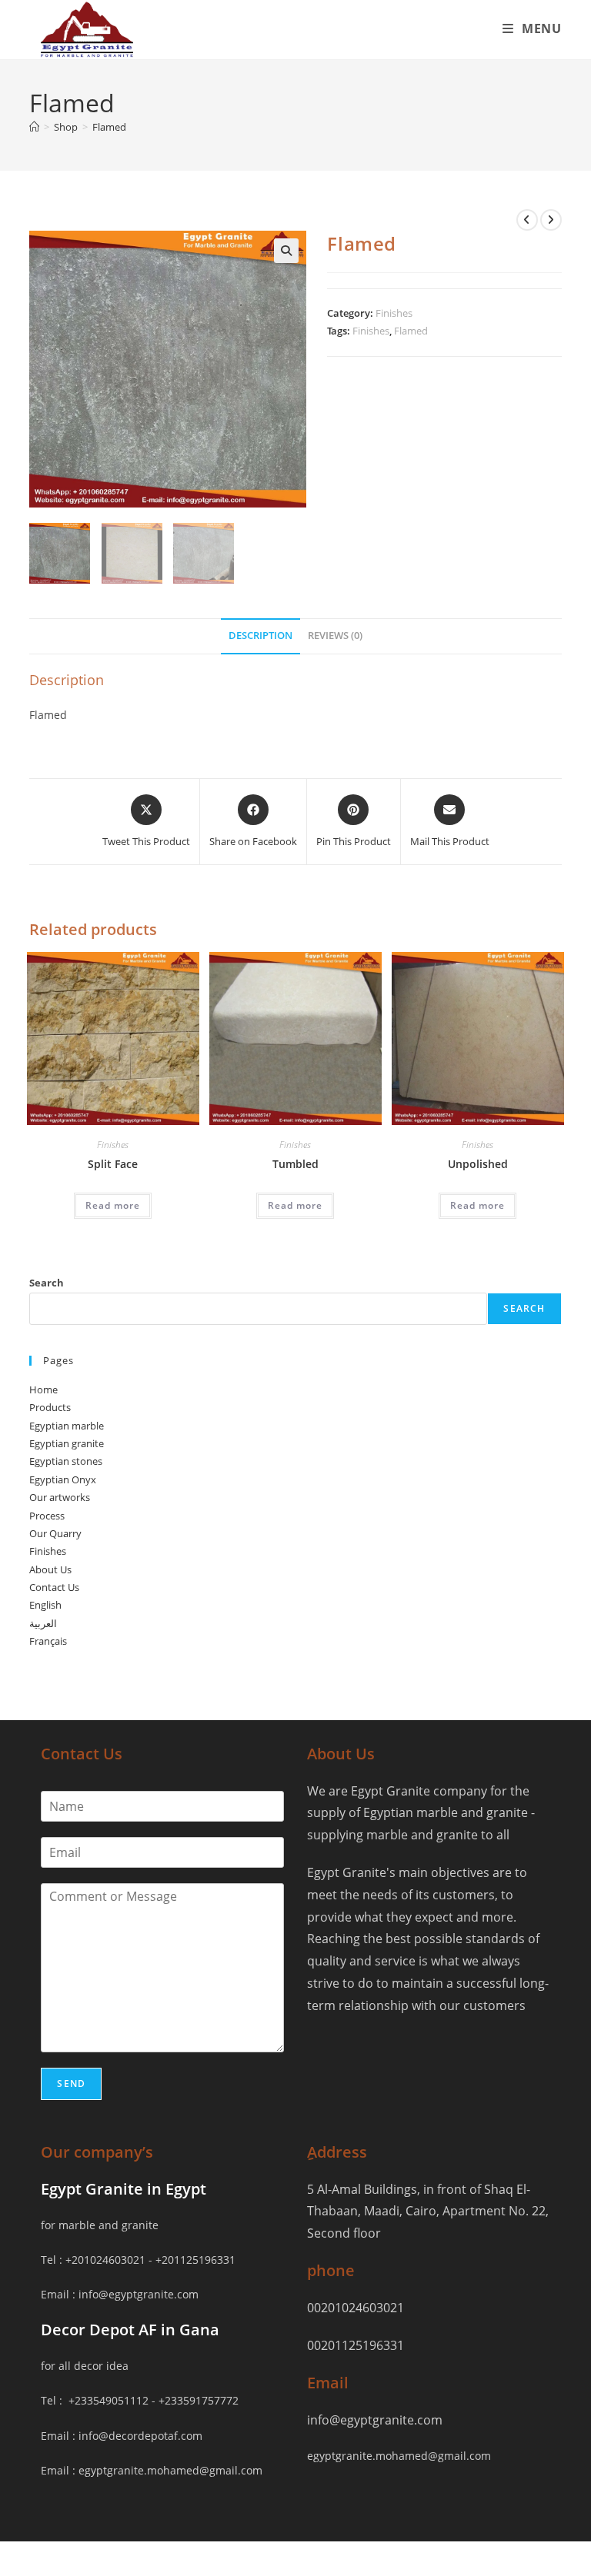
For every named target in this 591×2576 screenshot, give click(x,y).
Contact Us (54, 1587)
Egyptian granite (67, 1443)
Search (47, 1283)
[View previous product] (527, 220)
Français (48, 1641)
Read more (113, 1205)
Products (50, 1407)
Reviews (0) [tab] (335, 636)
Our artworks (60, 1497)
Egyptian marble (67, 1426)
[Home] (34, 127)
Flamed (109, 127)
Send (71, 2083)
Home (43, 1390)
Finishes (394, 313)
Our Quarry (55, 1533)
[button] (286, 251)
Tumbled (295, 1164)
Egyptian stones (66, 1461)
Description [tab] (260, 636)
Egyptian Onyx (63, 1479)
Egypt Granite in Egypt (124, 2189)
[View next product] (551, 220)
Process (47, 1516)
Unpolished (478, 1164)
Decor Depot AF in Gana (130, 2330)
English (45, 1605)
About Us (50, 1569)
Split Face (113, 1164)
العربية (43, 1623)
